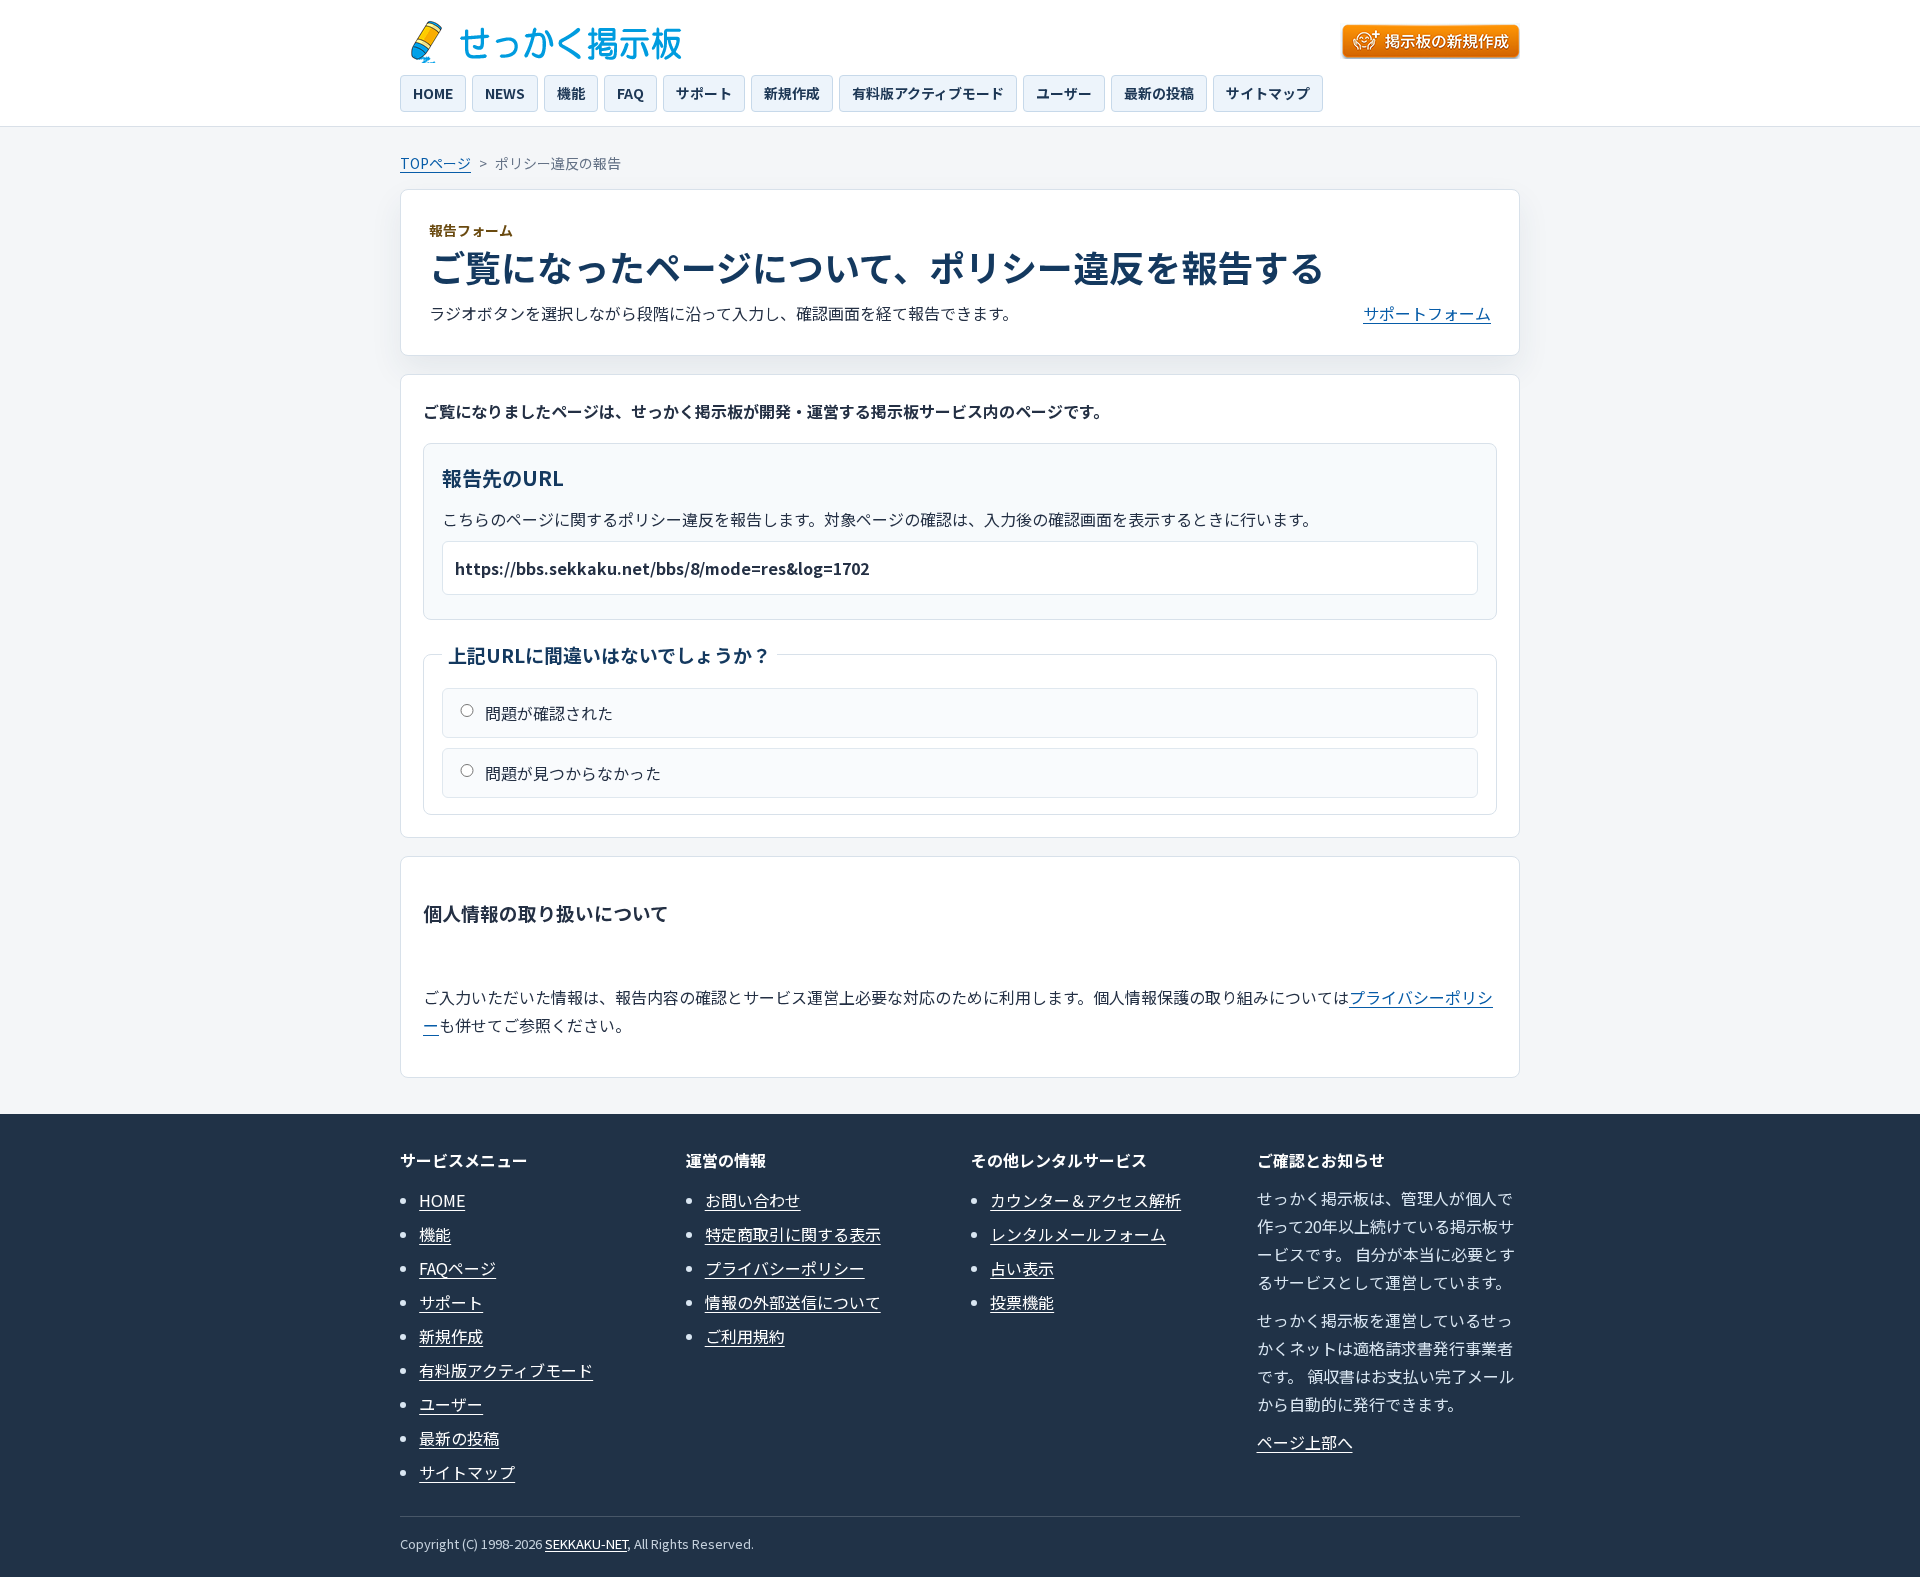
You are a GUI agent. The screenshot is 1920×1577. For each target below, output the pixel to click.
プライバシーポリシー (785, 1268)
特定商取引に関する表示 (793, 1234)
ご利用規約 (745, 1336)
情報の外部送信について (793, 1302)
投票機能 (1022, 1302)
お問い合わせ (753, 1200)
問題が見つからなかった (573, 773)
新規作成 (792, 93)
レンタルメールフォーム (1078, 1234)
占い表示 (1022, 1268)
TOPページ (435, 163)
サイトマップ (1268, 93)
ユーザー (1064, 93)
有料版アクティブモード (928, 93)
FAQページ (457, 1268)
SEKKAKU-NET (586, 1543)
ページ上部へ (1305, 1442)
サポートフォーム (1427, 313)
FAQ (630, 93)
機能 (571, 93)
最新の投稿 (1159, 93)
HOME (433, 93)
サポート (704, 93)
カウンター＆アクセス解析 (1085, 1200)
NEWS (505, 93)
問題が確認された (549, 713)
